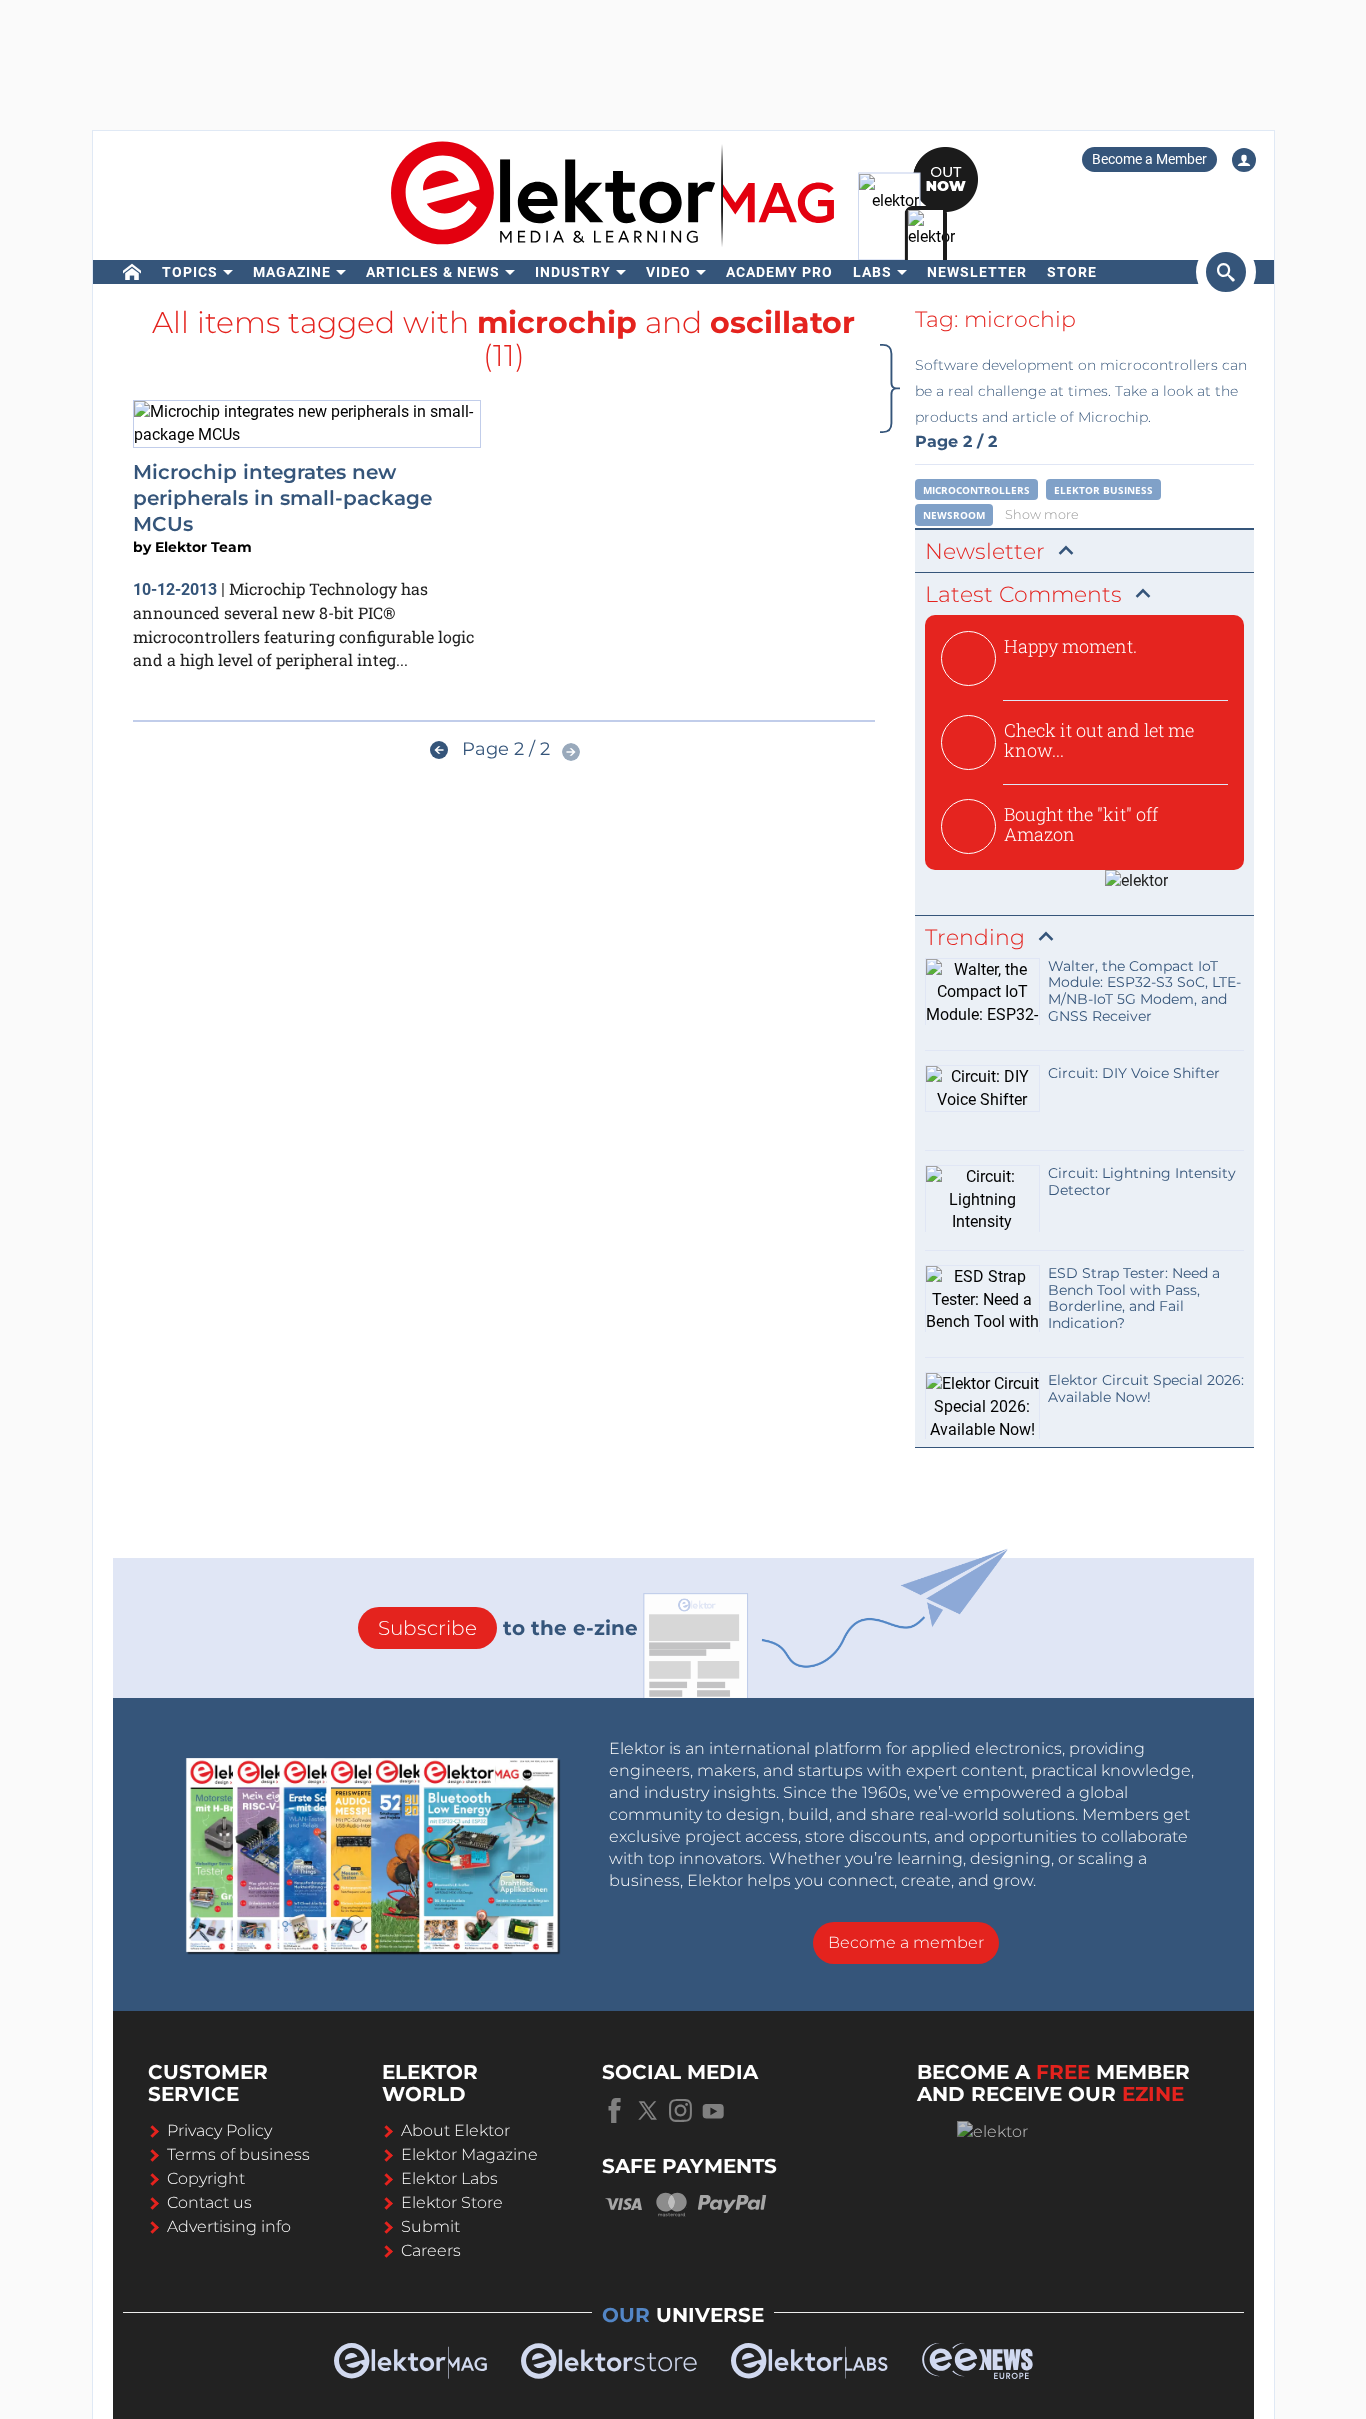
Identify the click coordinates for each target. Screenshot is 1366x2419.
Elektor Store (452, 2202)
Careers (431, 2250)
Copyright (206, 2178)
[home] (132, 272)
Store (1072, 272)
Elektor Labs (449, 2178)
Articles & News (433, 272)
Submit (430, 2226)
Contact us (209, 2202)
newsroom (954, 515)
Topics (190, 272)
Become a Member (1149, 159)
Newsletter (977, 272)
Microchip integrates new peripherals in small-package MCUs (282, 498)
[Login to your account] (1244, 160)
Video (668, 272)
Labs (872, 272)
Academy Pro (779, 272)
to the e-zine (508, 1628)
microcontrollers (976, 490)
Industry (573, 272)
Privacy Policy (219, 2130)
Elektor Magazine (469, 2154)
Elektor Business (1103, 490)
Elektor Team (203, 547)
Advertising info (229, 2226)
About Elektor (455, 2130)
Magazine (292, 272)
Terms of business (238, 2154)
